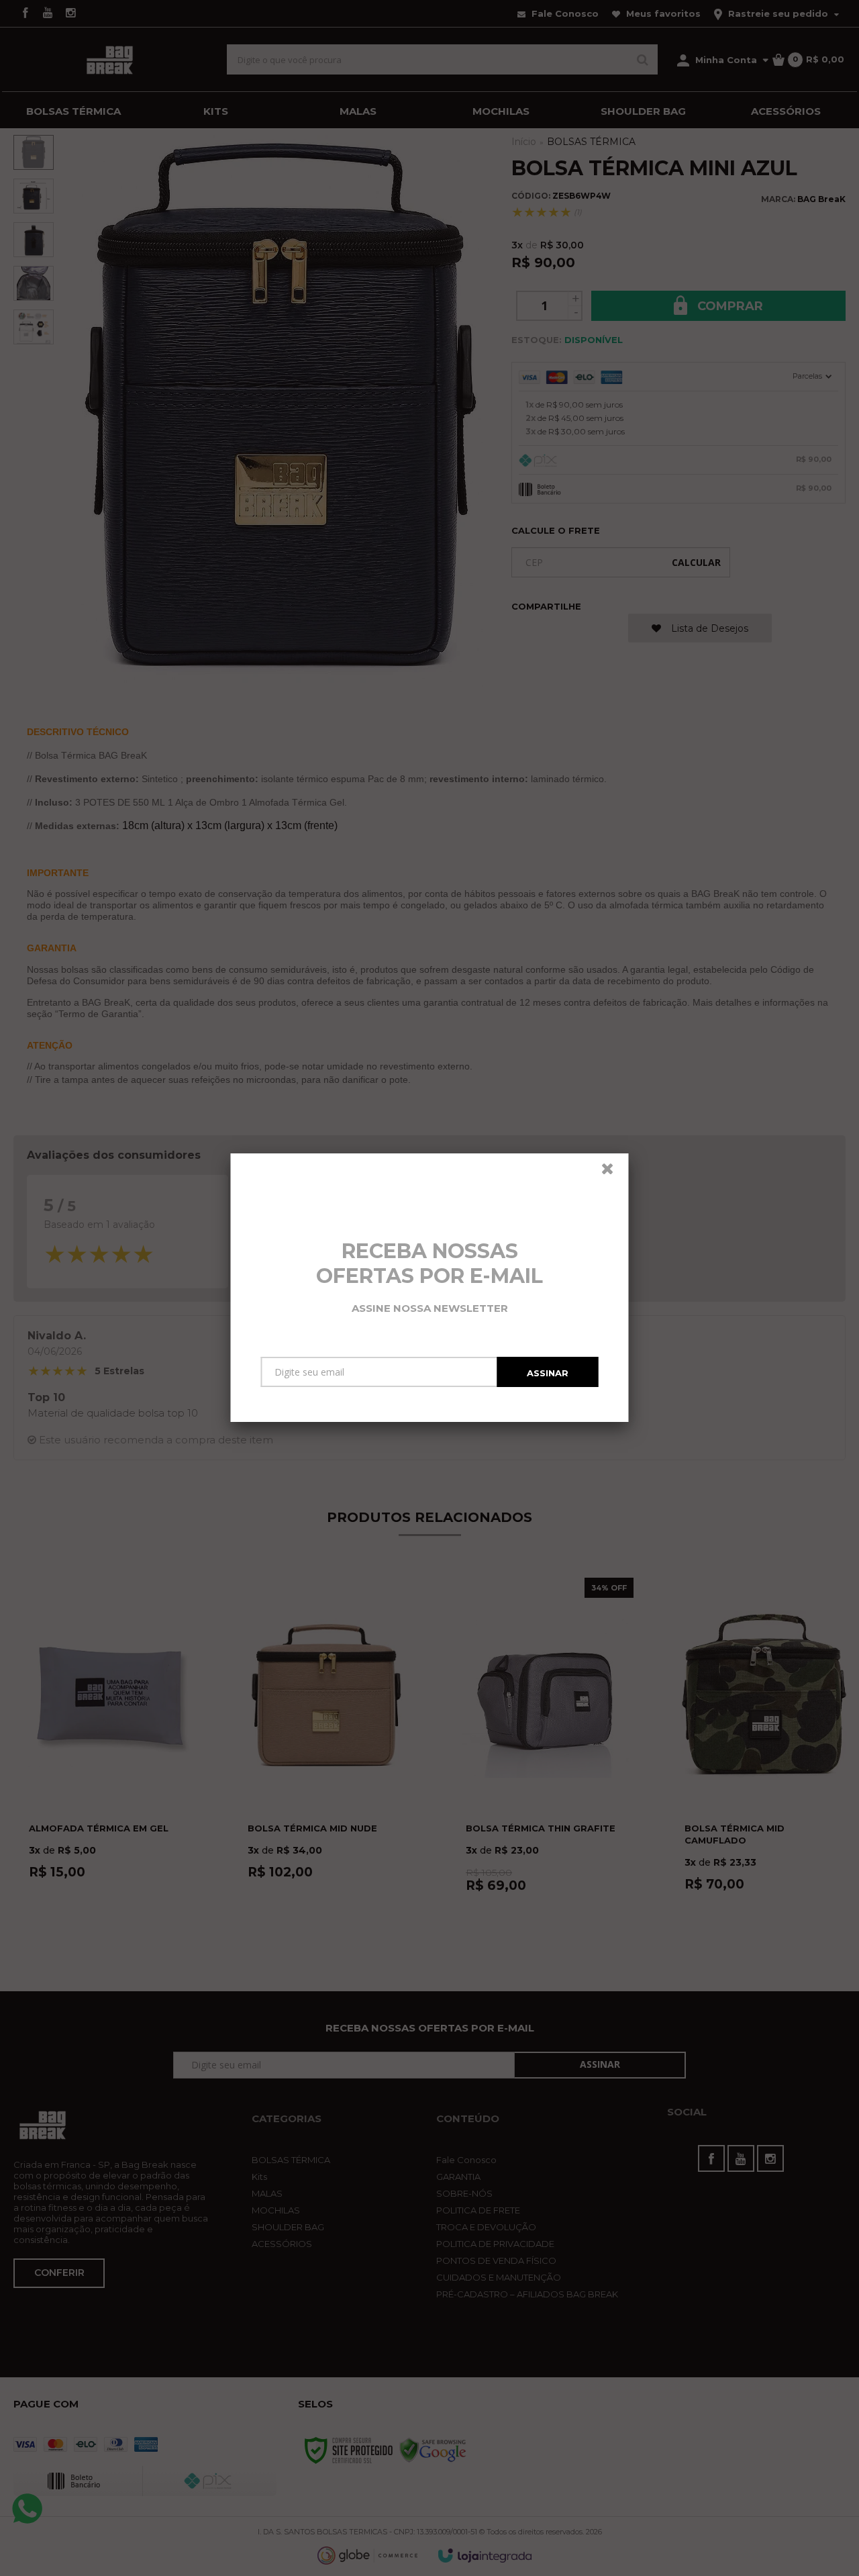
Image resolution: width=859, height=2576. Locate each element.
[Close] (613, 1172)
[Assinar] (548, 1372)
